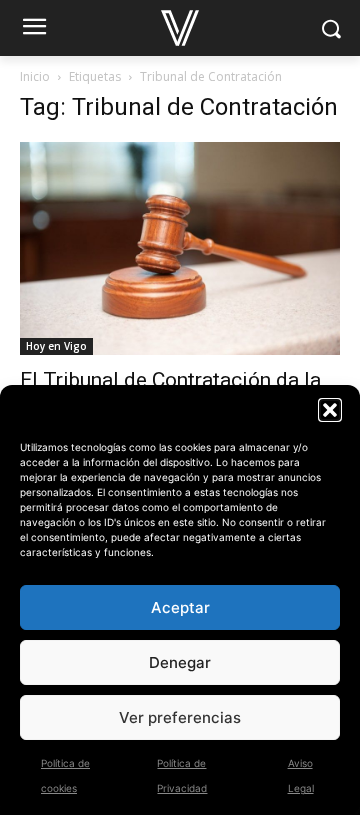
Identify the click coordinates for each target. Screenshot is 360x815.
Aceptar (180, 607)
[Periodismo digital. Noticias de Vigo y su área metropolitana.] (180, 28)
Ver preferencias (180, 717)
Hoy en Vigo (56, 346)
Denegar (180, 662)
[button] (330, 410)
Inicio (35, 76)
